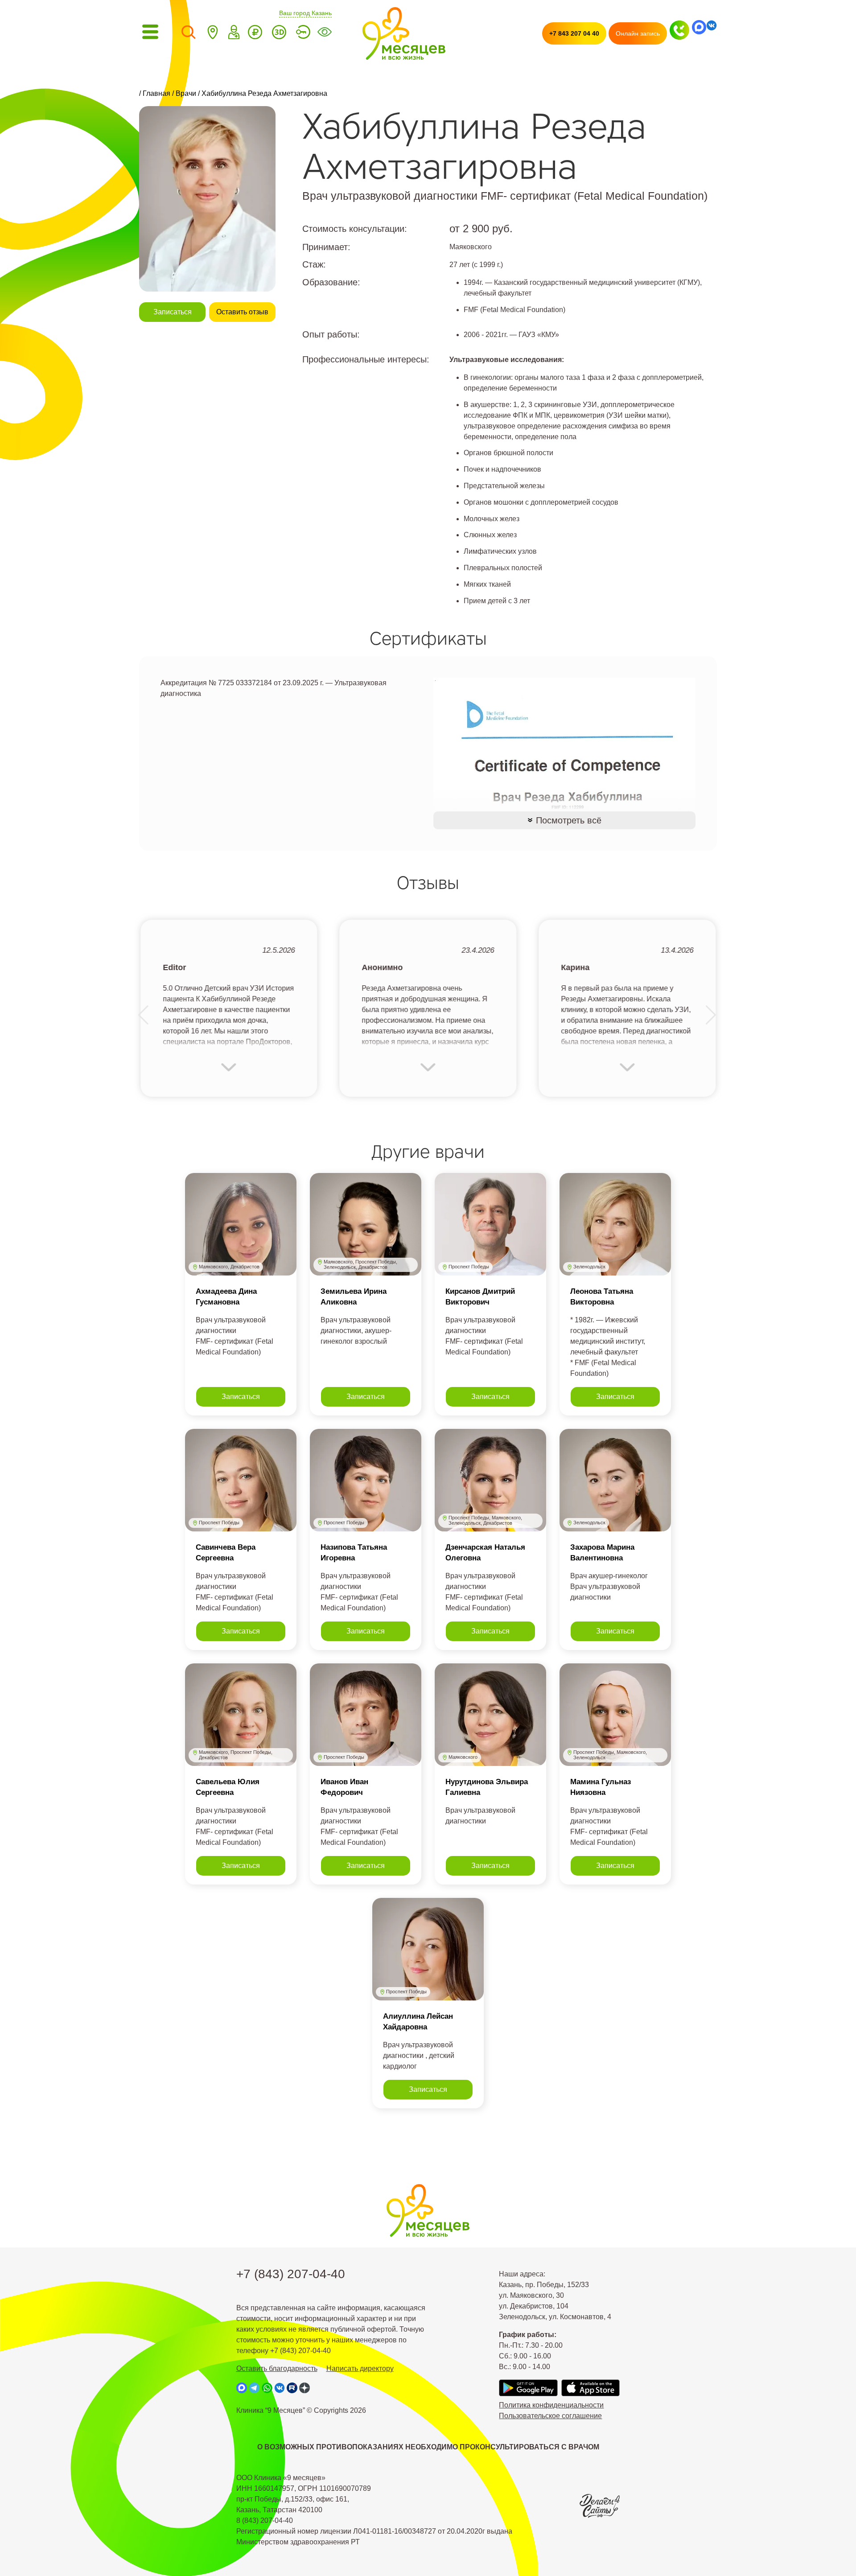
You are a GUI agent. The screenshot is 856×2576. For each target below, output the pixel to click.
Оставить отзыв (242, 312)
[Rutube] (292, 2388)
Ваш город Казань (305, 13)
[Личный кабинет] (303, 34)
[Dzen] (305, 2388)
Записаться (173, 312)
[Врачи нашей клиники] (234, 34)
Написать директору (360, 2368)
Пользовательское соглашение (550, 2416)
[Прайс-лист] (255, 34)
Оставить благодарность (277, 2368)
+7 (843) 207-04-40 (291, 2274)
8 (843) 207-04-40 (265, 2520)
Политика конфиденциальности (551, 2405)
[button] (144, 1015)
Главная (156, 93)
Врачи (186, 93)
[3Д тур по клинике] (279, 34)
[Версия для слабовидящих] (325, 34)
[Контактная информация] (213, 34)
